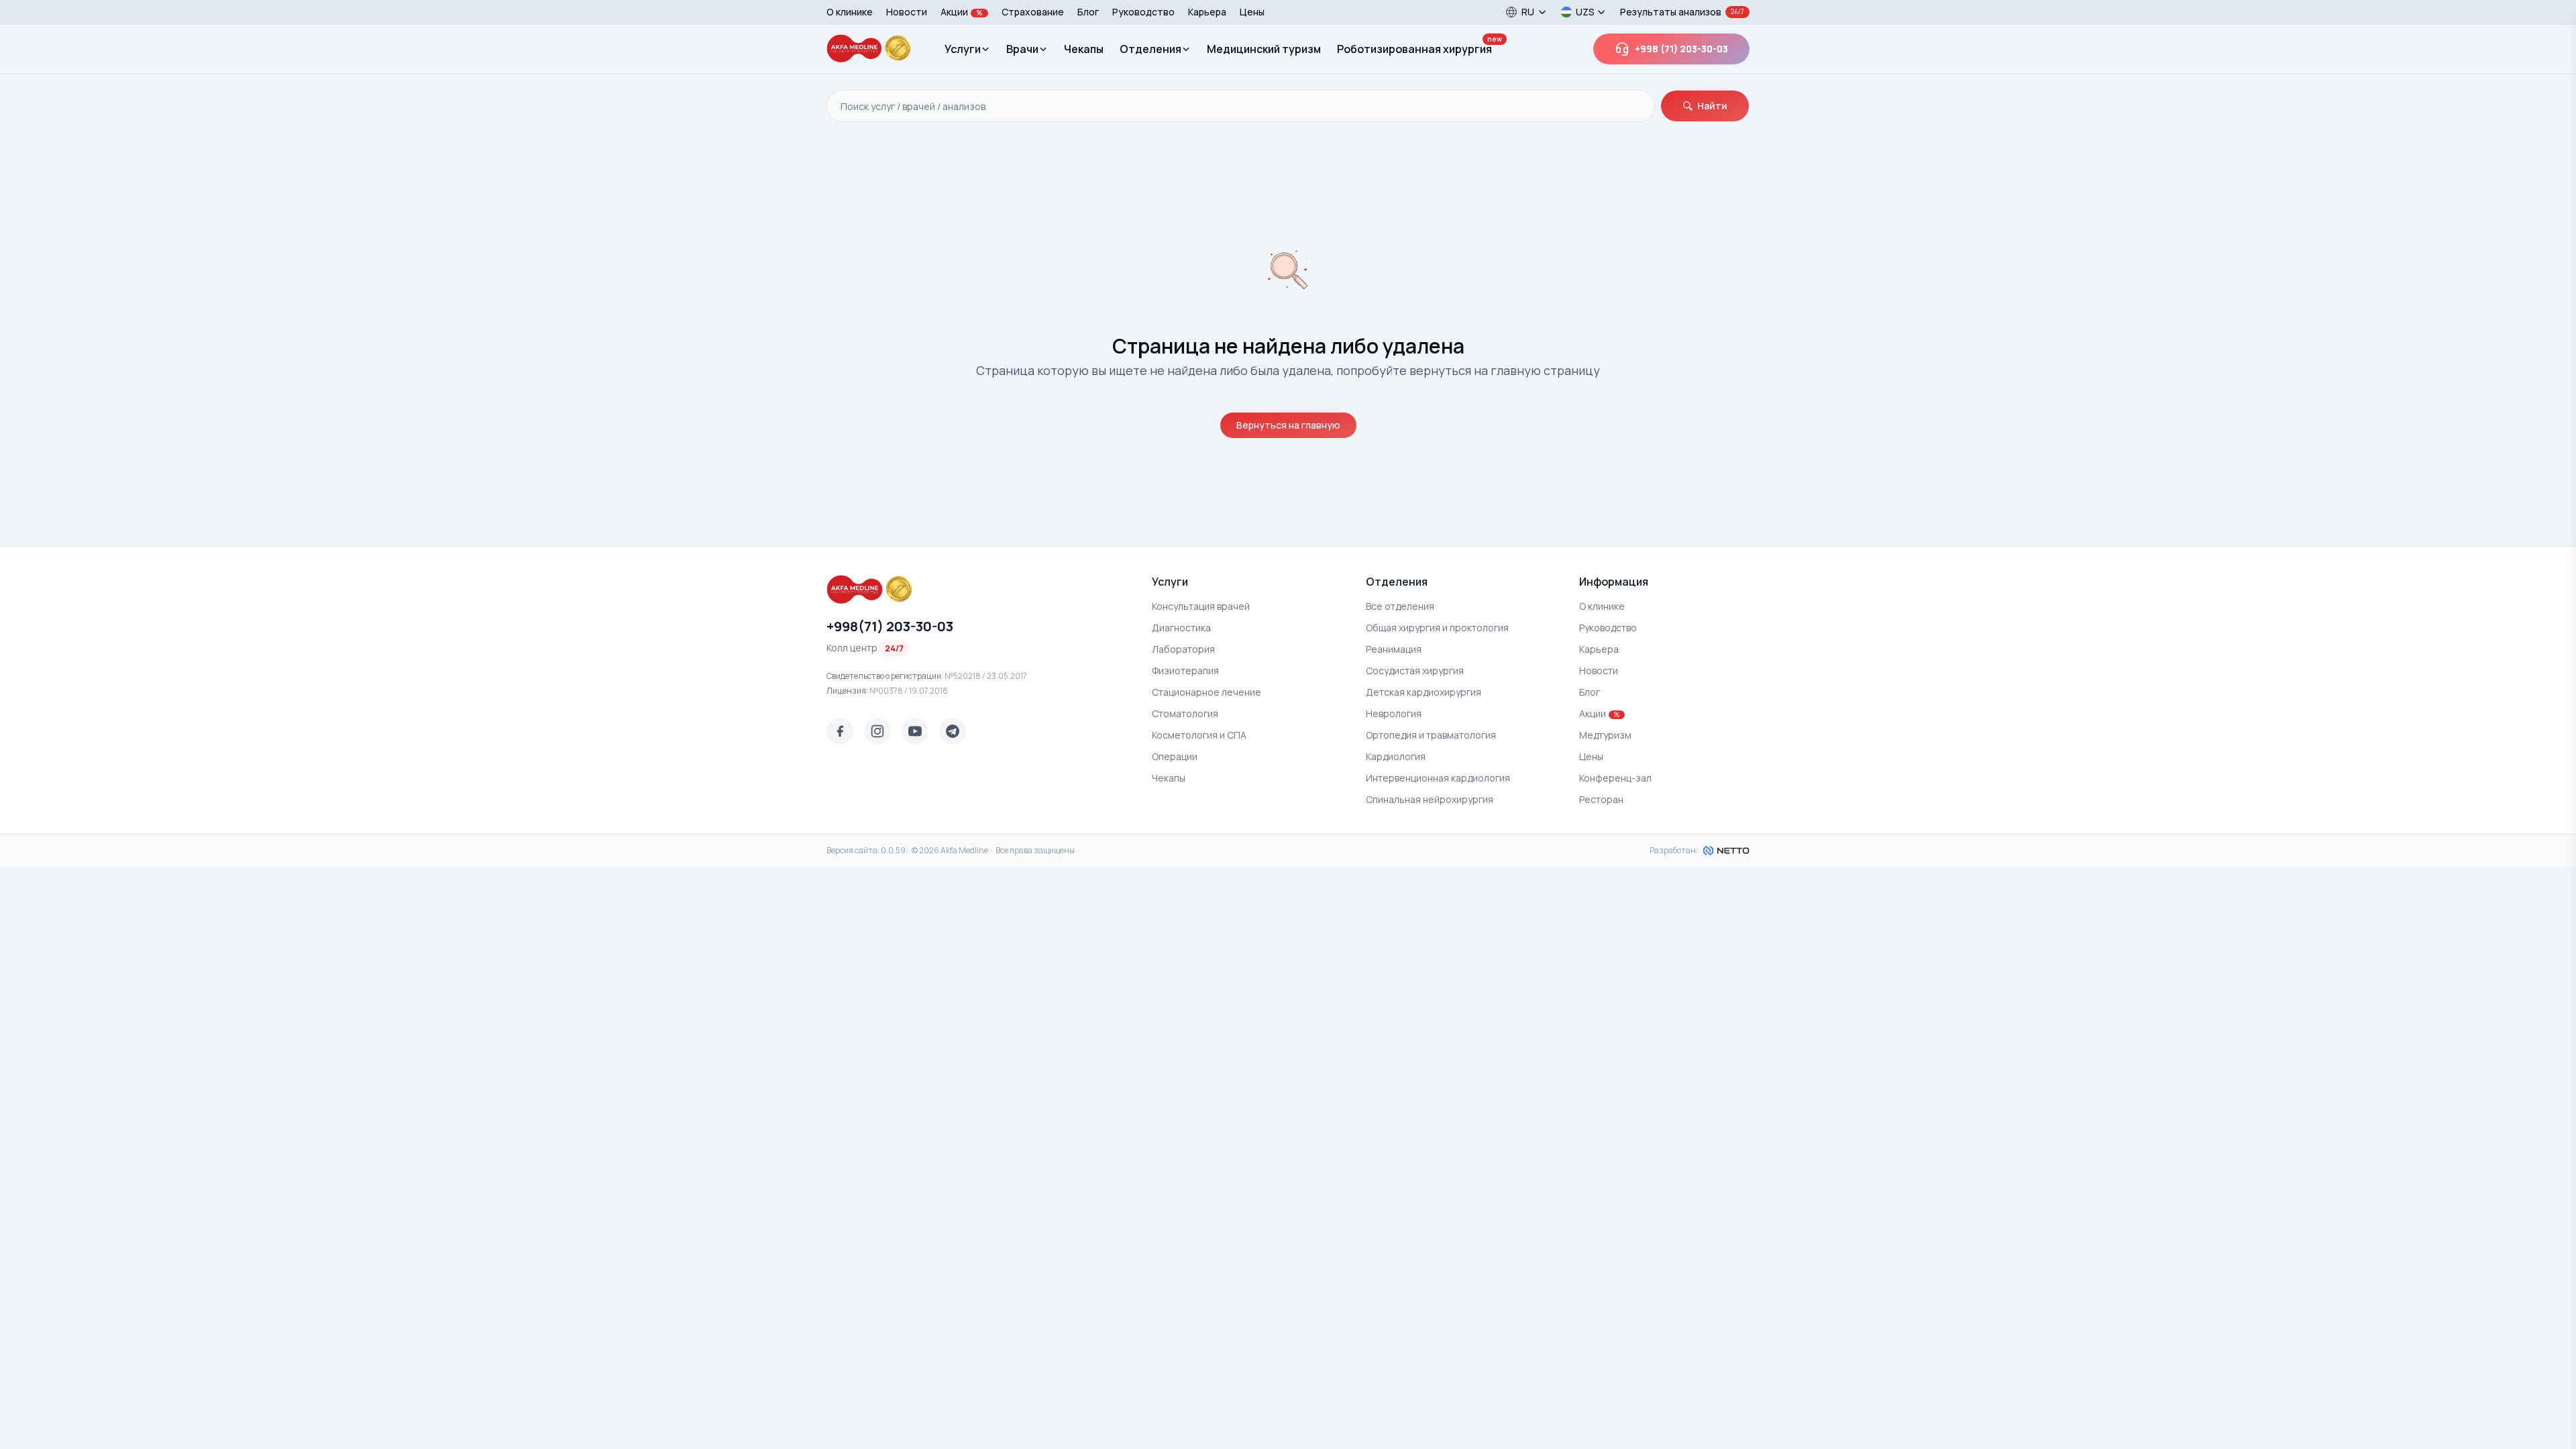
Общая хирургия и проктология (1437, 628)
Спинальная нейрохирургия (1430, 799)
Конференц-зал (1615, 778)
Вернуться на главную (1288, 425)
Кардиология (1396, 756)
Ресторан (1601, 799)
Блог (1088, 12)
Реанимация (1394, 649)
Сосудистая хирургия (1415, 670)
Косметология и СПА (1199, 735)
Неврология (1394, 713)
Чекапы (1084, 49)
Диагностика (1181, 628)
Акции (962, 12)
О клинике (850, 12)
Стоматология (1185, 713)
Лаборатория (1183, 649)
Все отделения (1400, 606)
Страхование (1033, 12)
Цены (1252, 12)
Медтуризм (1605, 735)
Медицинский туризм (1264, 49)
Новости (907, 12)
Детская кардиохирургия (1424, 692)
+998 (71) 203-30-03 (1681, 49)
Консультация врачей (1201, 606)
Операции (1175, 756)
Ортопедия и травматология (1431, 735)
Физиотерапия (1185, 670)
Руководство (1143, 12)
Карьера (1207, 12)
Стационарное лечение (1206, 692)
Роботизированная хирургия (1414, 49)
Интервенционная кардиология (1438, 778)
